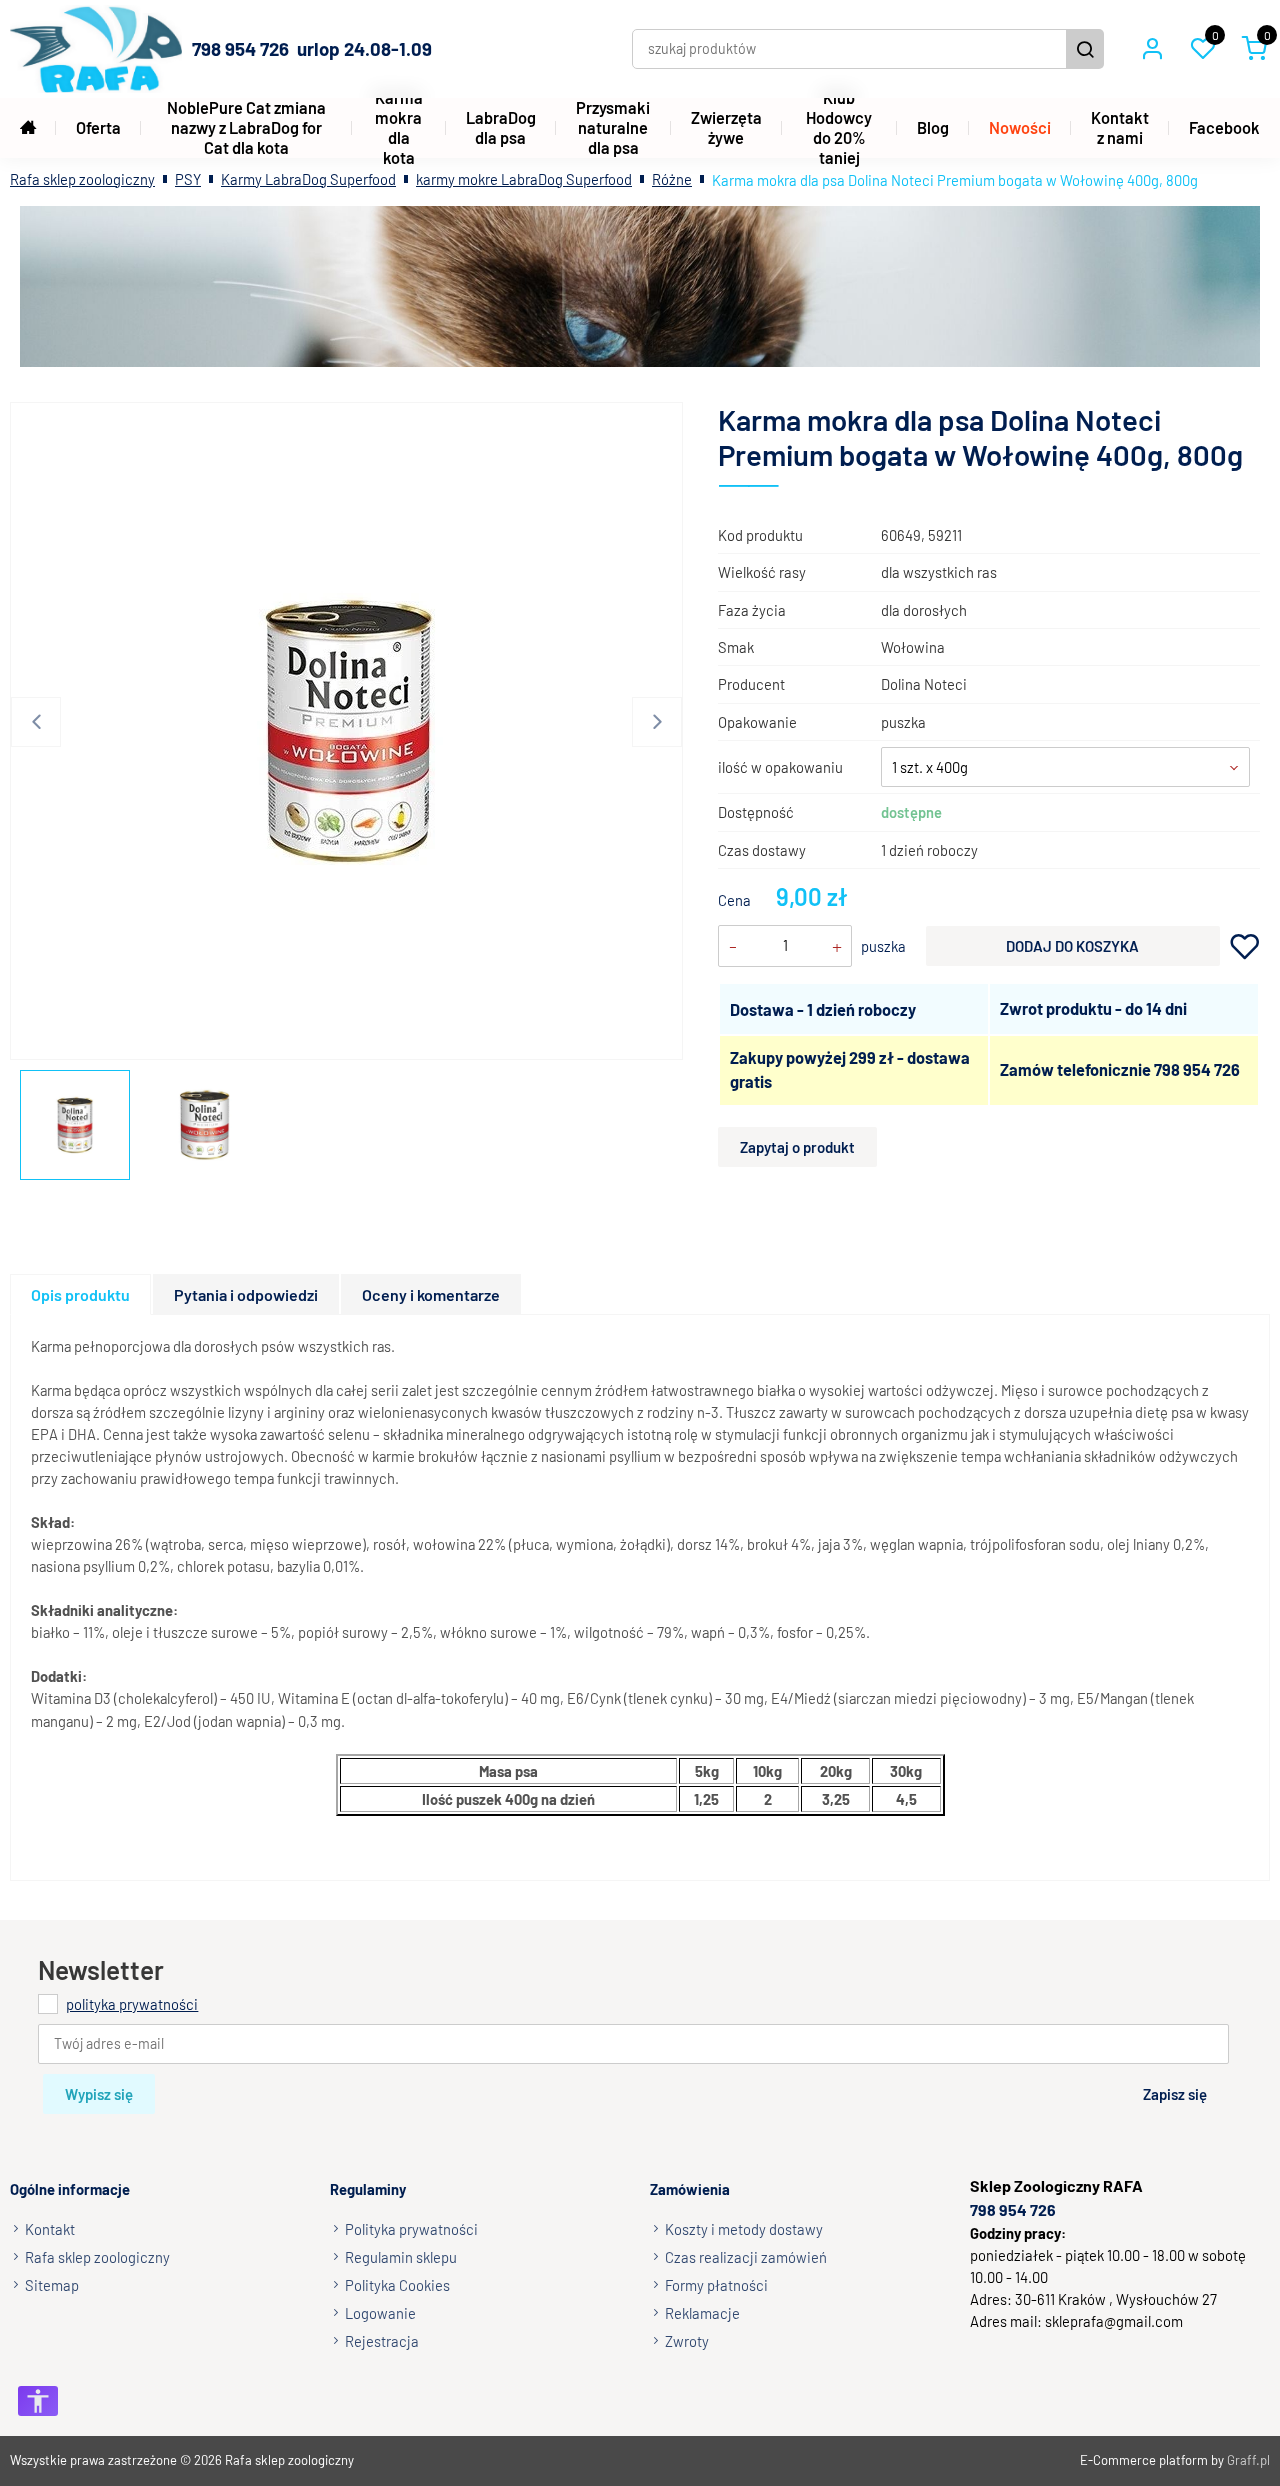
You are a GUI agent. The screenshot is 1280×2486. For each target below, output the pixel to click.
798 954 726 (1197, 1069)
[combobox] (1065, 767)
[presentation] (80, 1294)
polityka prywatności (132, 2004)
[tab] (81, 1294)
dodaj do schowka (1245, 946)
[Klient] (1152, 49)
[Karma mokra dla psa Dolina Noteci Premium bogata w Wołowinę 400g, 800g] (349, 731)
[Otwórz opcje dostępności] (38, 2401)
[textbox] (1065, 767)
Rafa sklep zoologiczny (82, 179)
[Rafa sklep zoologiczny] (96, 49)
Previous (36, 722)
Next (657, 722)
